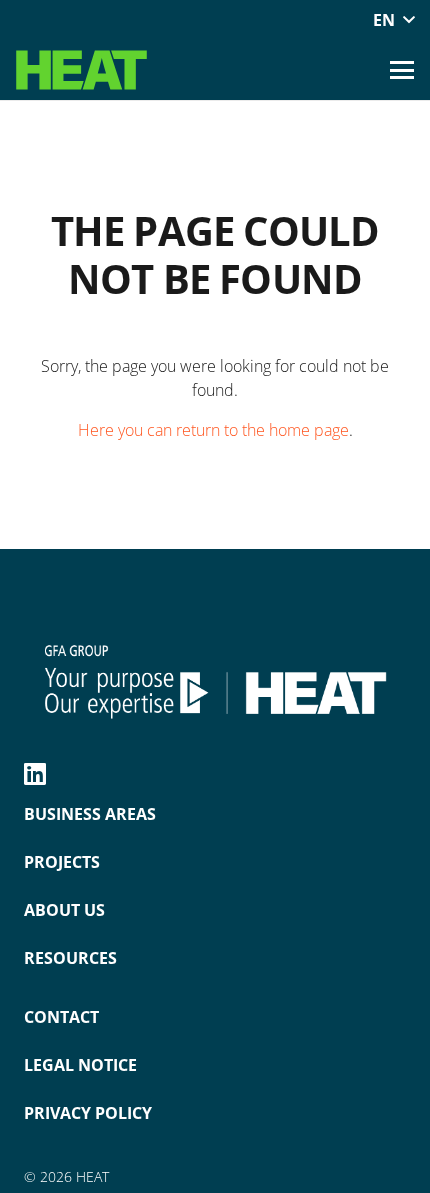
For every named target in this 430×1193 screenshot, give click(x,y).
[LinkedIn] (35, 773)
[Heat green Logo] (81, 70)
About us (64, 910)
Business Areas (90, 814)
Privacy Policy (88, 1113)
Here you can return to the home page (213, 430)
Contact (61, 1017)
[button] (393, 20)
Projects (62, 862)
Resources (70, 958)
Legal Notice (80, 1065)
